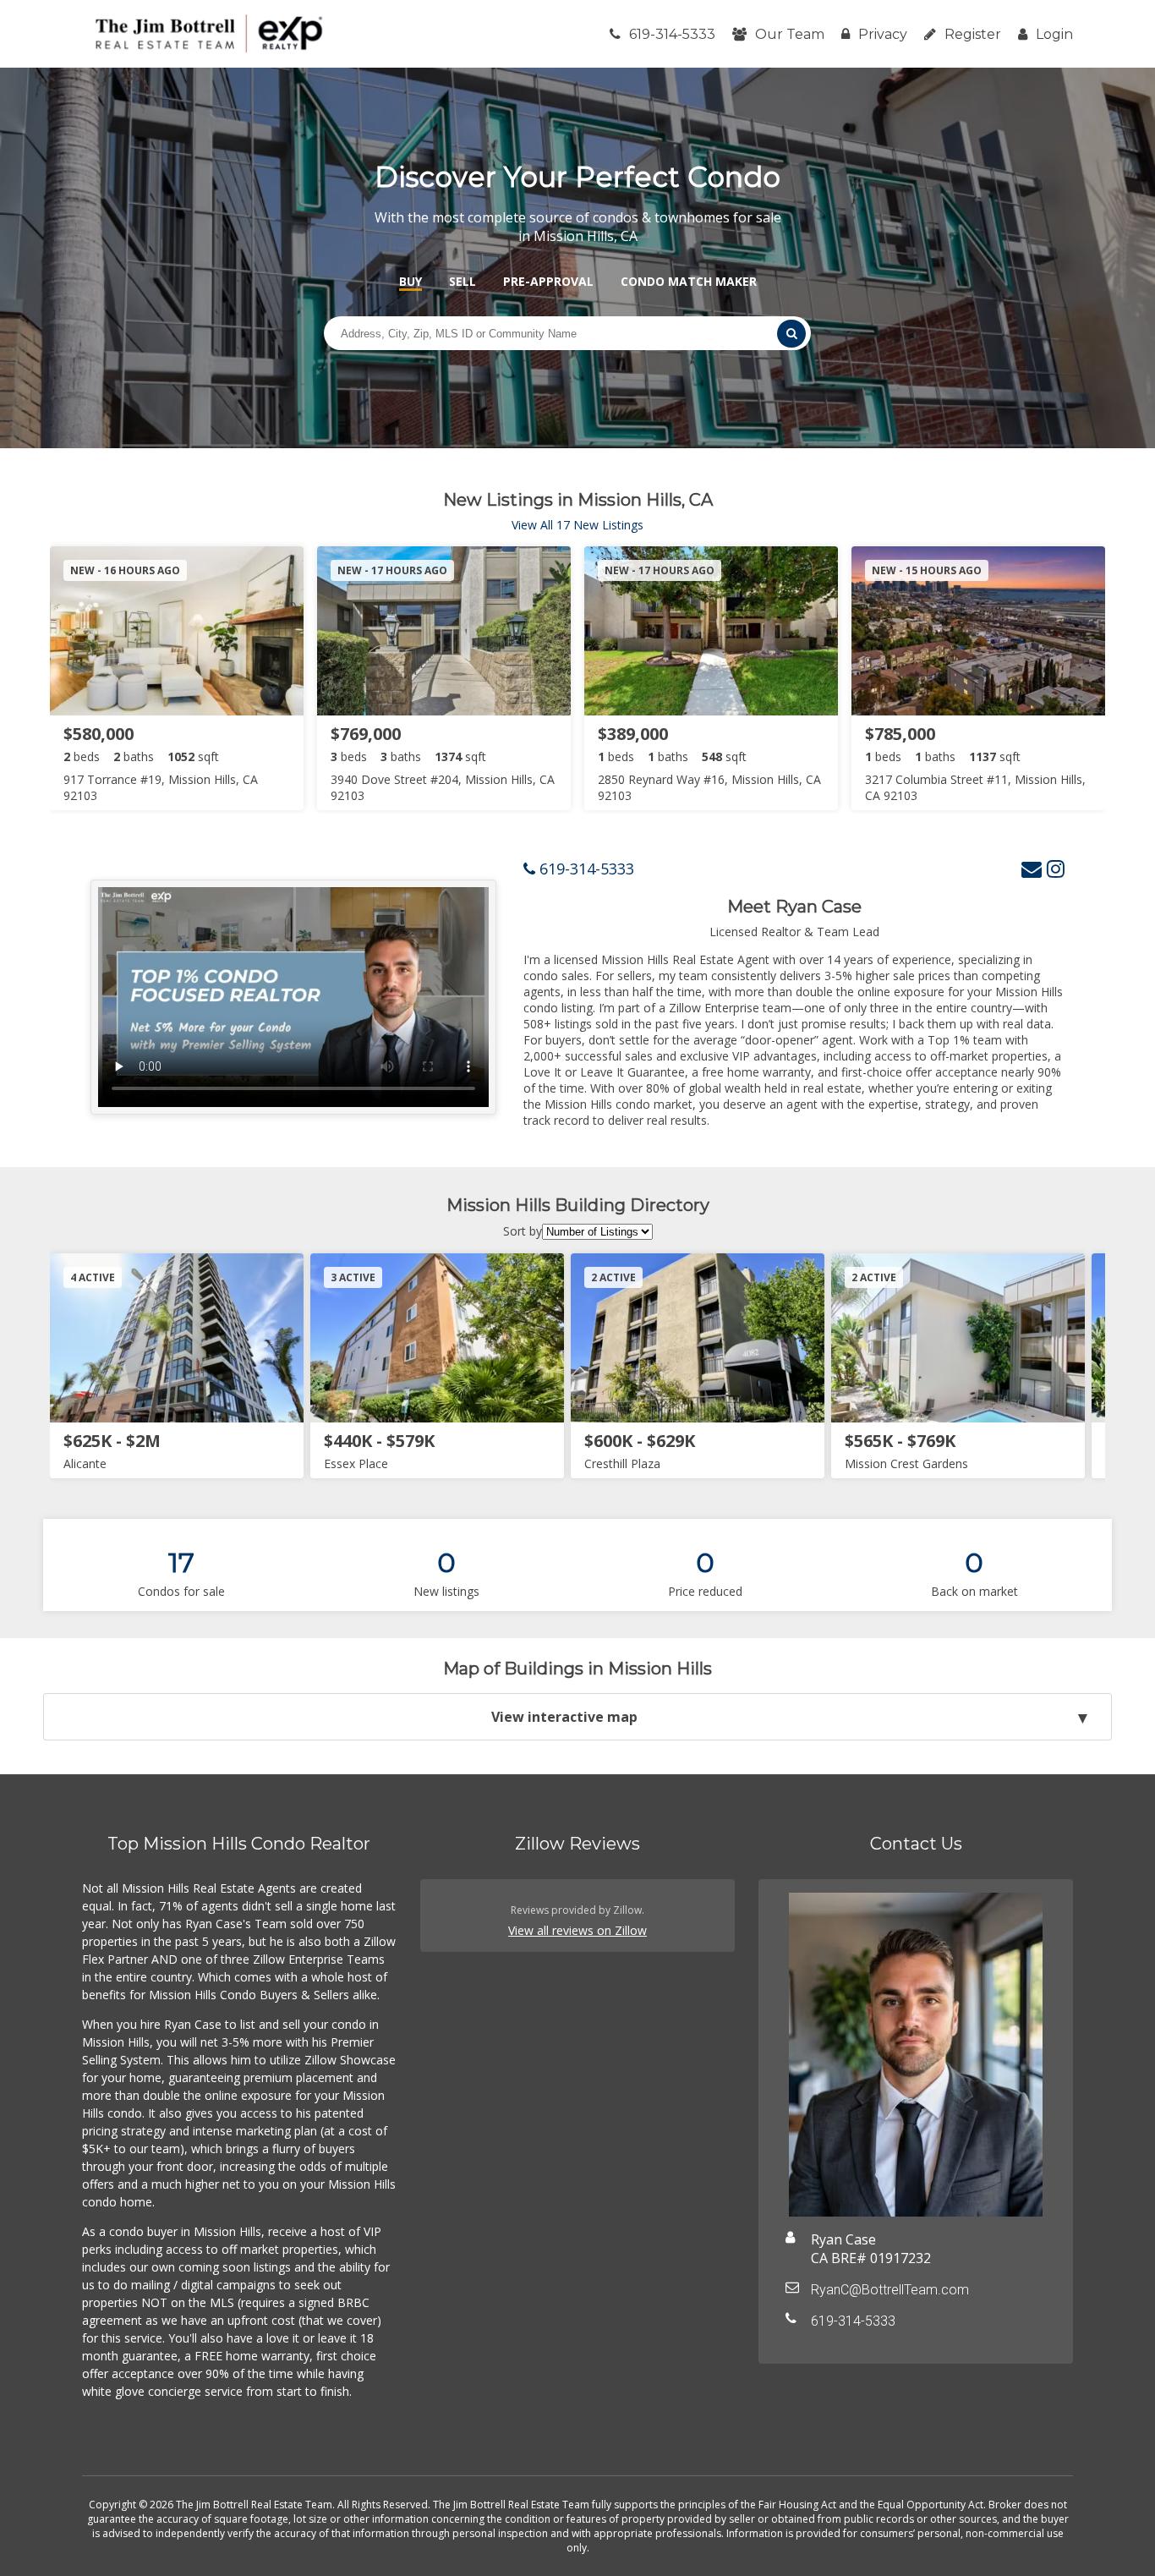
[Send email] (1032, 868)
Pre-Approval (548, 281)
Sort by (523, 1231)
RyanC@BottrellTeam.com (890, 2290)
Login (1054, 34)
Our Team (790, 34)
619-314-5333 (672, 34)
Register (973, 34)
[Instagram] (1056, 868)
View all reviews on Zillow (577, 1930)
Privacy (883, 34)
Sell (463, 281)
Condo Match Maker (689, 281)
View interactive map (564, 1717)
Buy (411, 281)
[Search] (791, 334)
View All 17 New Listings (577, 525)
